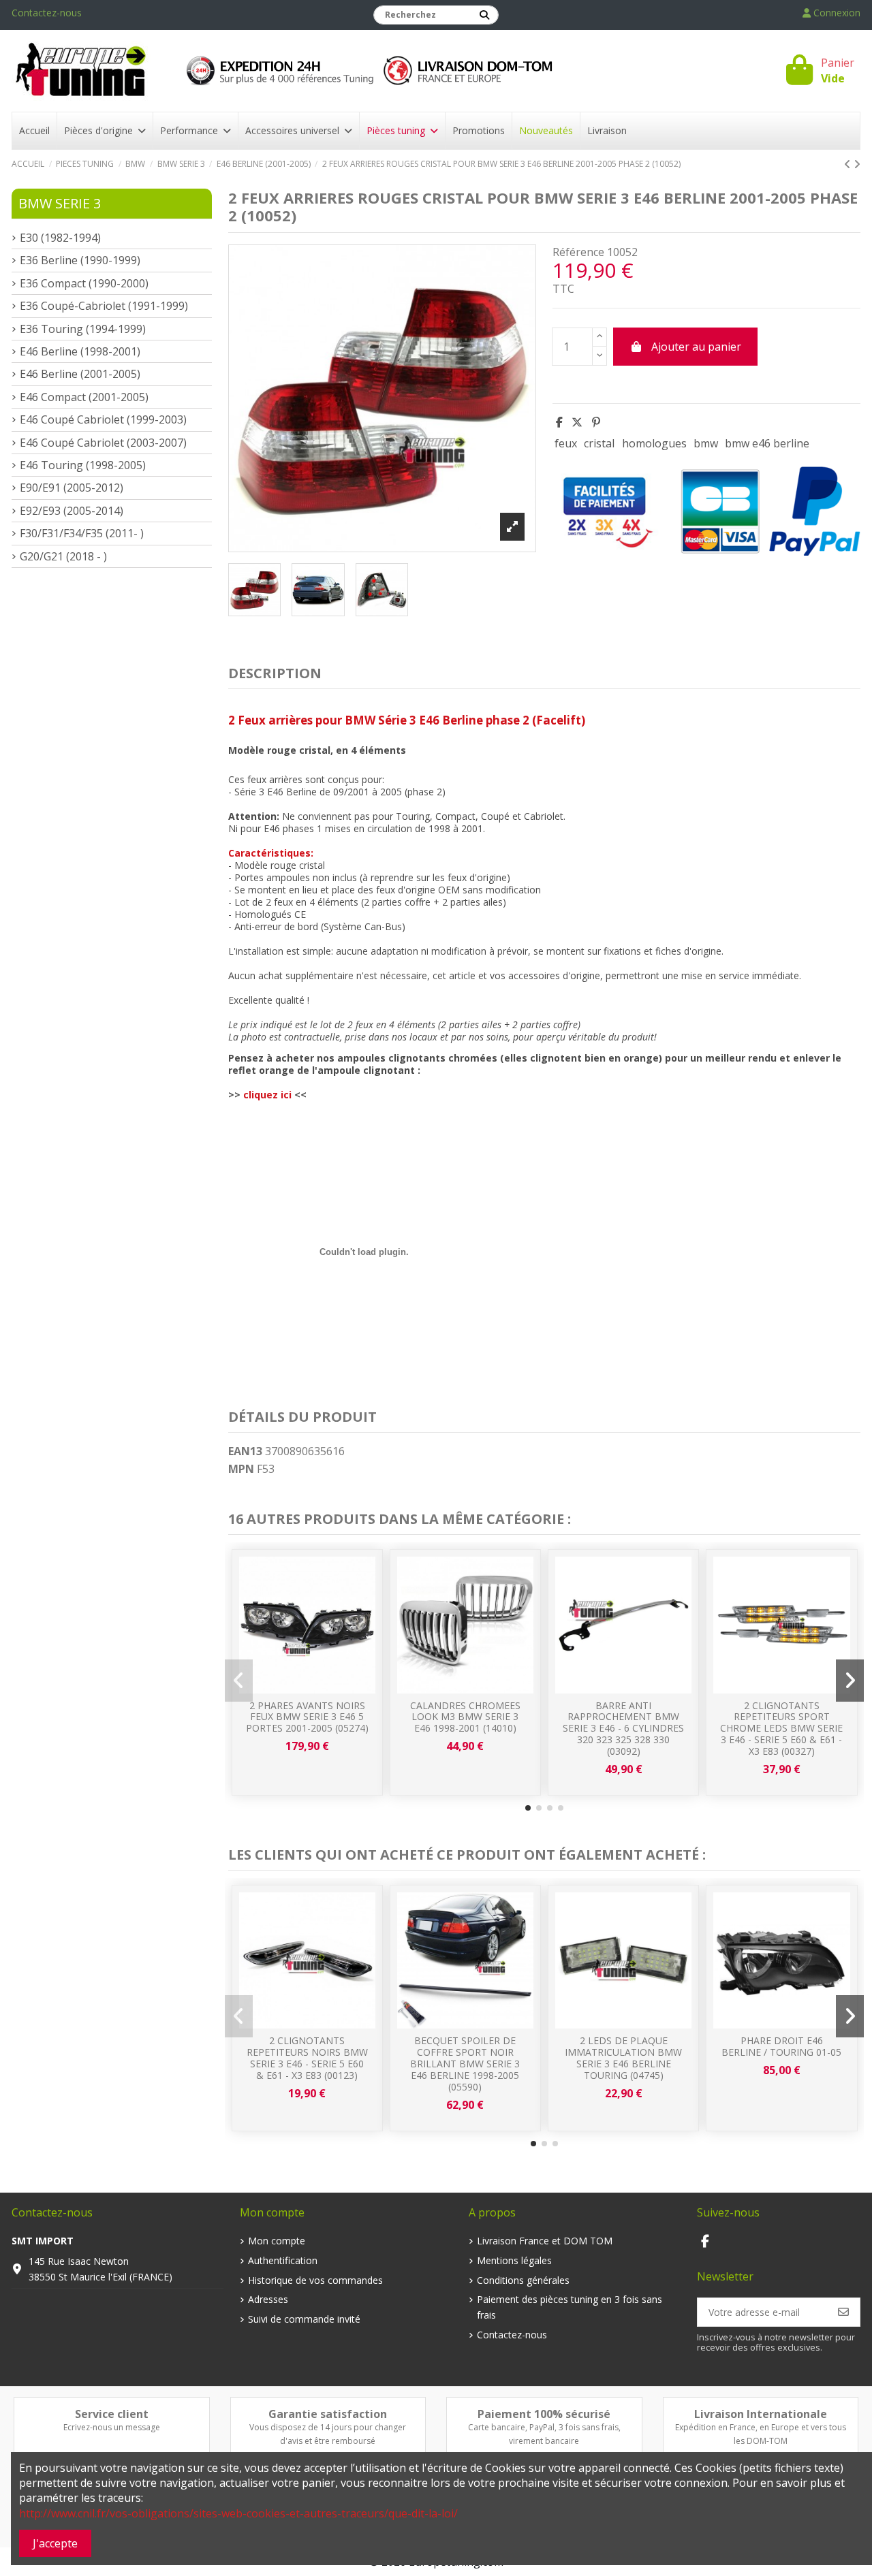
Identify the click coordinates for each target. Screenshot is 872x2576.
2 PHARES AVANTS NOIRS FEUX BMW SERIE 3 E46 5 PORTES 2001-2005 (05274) (307, 1717)
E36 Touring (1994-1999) (83, 329)
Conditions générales (523, 2280)
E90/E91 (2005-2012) (72, 488)
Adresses (268, 2299)
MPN (241, 1469)
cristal (599, 443)
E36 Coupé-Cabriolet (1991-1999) (104, 306)
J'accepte (55, 2543)
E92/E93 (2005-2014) (72, 511)
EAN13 (245, 1451)
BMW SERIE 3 (60, 203)
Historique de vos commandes (315, 2280)
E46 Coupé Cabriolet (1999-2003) (103, 419)
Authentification (283, 2260)
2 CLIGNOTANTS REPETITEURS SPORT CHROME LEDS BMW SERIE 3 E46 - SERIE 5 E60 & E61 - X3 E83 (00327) (781, 1728)
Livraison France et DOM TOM (545, 2241)
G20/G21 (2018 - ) (63, 556)
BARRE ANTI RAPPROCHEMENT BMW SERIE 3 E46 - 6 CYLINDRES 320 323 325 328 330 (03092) (623, 1728)
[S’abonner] (843, 2312)
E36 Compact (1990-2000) (84, 283)
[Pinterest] (596, 422)
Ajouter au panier (696, 347)
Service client (112, 2414)
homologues (654, 443)
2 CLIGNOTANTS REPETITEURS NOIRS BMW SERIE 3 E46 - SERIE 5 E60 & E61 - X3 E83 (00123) (307, 2057)
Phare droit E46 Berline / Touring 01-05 (781, 2046)
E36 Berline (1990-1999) (80, 260)
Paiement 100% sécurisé (544, 2414)
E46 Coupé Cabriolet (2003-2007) (103, 443)
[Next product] (857, 164)
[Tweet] (577, 422)
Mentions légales (514, 2260)
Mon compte (277, 2241)
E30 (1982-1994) (60, 238)
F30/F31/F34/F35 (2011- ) (82, 533)
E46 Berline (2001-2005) (80, 374)
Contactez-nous (47, 13)
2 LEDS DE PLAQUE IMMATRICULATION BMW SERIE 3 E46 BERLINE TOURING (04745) (623, 2057)
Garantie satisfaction (328, 2414)
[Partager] (559, 422)
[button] (528, 1808)
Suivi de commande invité (304, 2319)
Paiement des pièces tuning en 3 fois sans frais (570, 2307)
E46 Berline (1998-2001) (80, 351)
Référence (578, 252)
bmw (706, 443)
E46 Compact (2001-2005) (84, 397)
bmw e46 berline (767, 443)
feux (566, 443)
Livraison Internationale (761, 2414)
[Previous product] (849, 164)
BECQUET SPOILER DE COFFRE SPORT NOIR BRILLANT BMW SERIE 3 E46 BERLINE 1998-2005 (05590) (465, 2063)
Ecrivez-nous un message (112, 2427)
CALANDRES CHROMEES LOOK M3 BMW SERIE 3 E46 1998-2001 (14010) (465, 1717)
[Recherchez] (484, 15)
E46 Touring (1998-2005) (83, 465)
